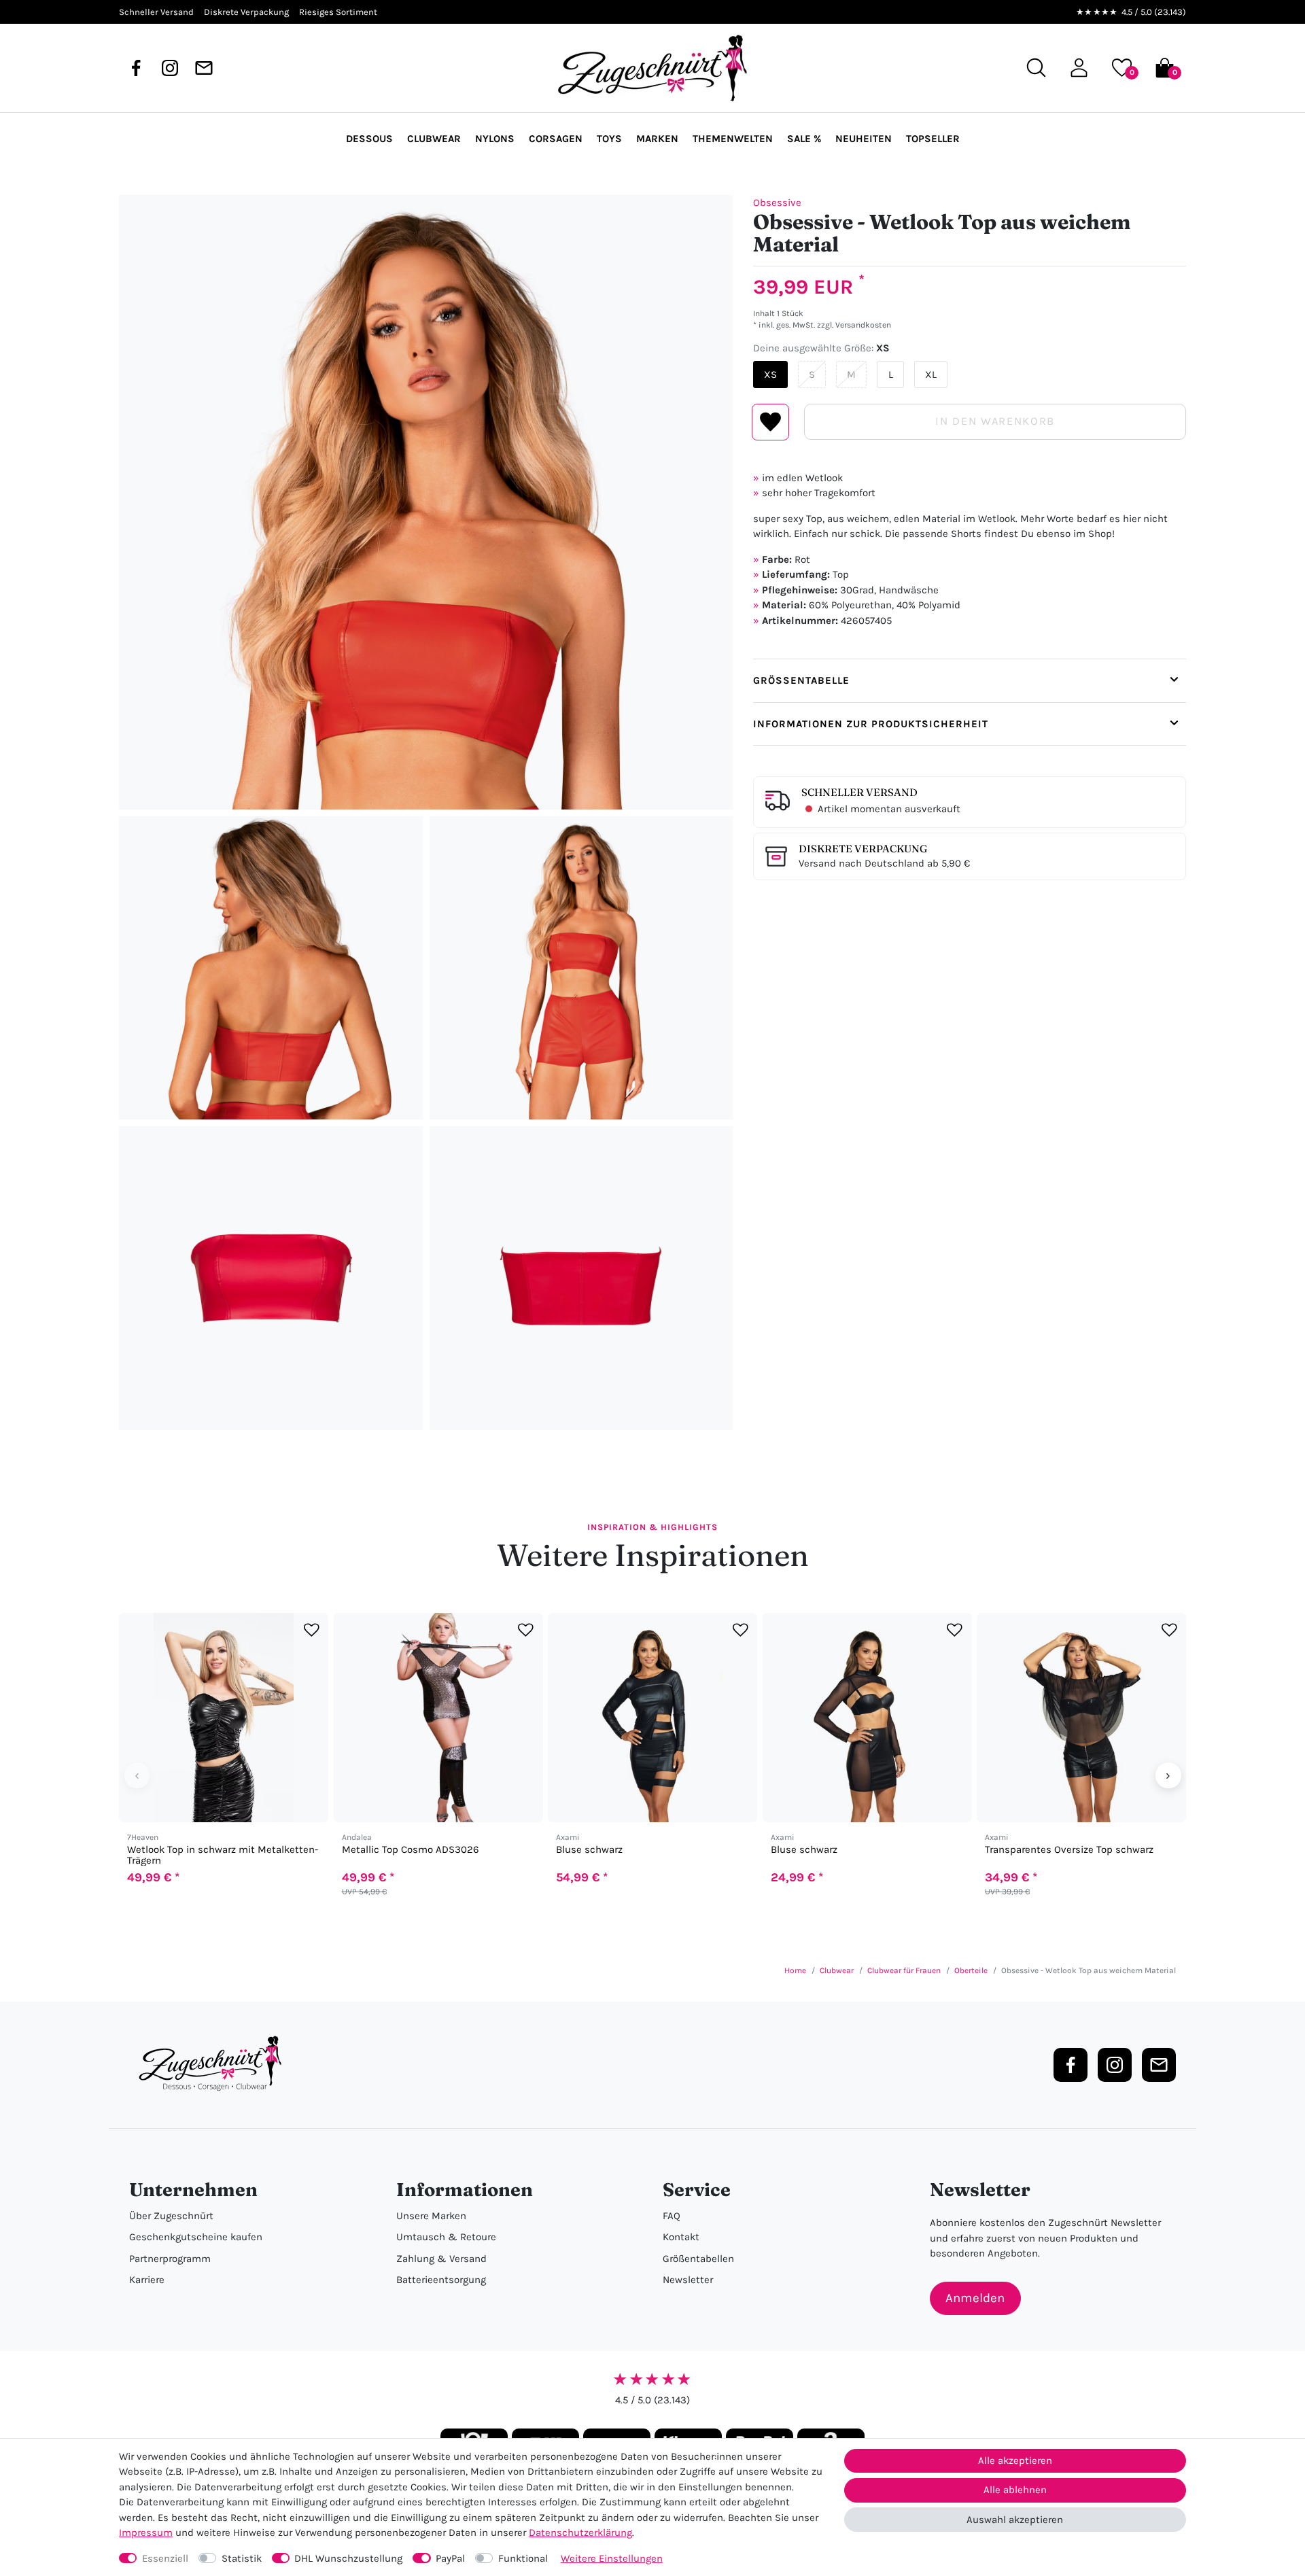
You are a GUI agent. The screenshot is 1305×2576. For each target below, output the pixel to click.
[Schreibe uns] (204, 68)
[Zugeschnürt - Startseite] (652, 68)
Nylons (495, 139)
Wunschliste (770, 422)
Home (795, 1970)
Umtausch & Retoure (446, 2237)
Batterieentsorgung (441, 2280)
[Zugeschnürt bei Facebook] (136, 68)
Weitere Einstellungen (612, 2558)
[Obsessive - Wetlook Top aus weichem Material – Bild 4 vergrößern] (271, 1278)
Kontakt (681, 2237)
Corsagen (556, 139)
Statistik (242, 2558)
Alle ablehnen (1015, 2490)
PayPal (450, 2558)
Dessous (369, 139)
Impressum (146, 2533)
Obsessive (777, 203)
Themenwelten (733, 139)
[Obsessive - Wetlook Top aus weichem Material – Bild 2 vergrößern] (271, 968)
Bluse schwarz (589, 1850)
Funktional (523, 2558)
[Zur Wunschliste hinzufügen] (312, 1630)
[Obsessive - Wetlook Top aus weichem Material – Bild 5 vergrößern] (581, 1278)
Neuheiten (864, 139)
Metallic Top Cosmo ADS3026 (411, 1850)
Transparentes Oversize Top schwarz (1069, 1850)
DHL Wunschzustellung (348, 2558)
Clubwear (434, 139)
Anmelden (975, 2298)
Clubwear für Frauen (904, 1970)
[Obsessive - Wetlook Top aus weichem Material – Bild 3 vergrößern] (581, 968)
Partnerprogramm (170, 2259)
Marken (657, 139)
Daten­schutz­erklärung (580, 2533)
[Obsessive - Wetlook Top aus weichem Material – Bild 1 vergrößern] (426, 502)
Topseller (933, 139)
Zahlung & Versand (441, 2259)
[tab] (970, 680)
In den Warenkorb (995, 421)
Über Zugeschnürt (171, 2216)
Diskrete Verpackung (863, 849)
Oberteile (971, 1970)
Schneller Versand (859, 792)
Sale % (804, 139)
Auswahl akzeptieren (1015, 2520)
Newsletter (688, 2280)
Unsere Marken (431, 2216)
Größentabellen (698, 2259)
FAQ (672, 2216)
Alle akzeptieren (1015, 2460)
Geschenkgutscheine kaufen (196, 2237)
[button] (1079, 68)
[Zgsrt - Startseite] (214, 2064)
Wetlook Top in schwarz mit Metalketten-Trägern (223, 1855)
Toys (609, 139)
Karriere (147, 2280)
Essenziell (165, 2558)
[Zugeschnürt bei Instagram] (170, 68)
